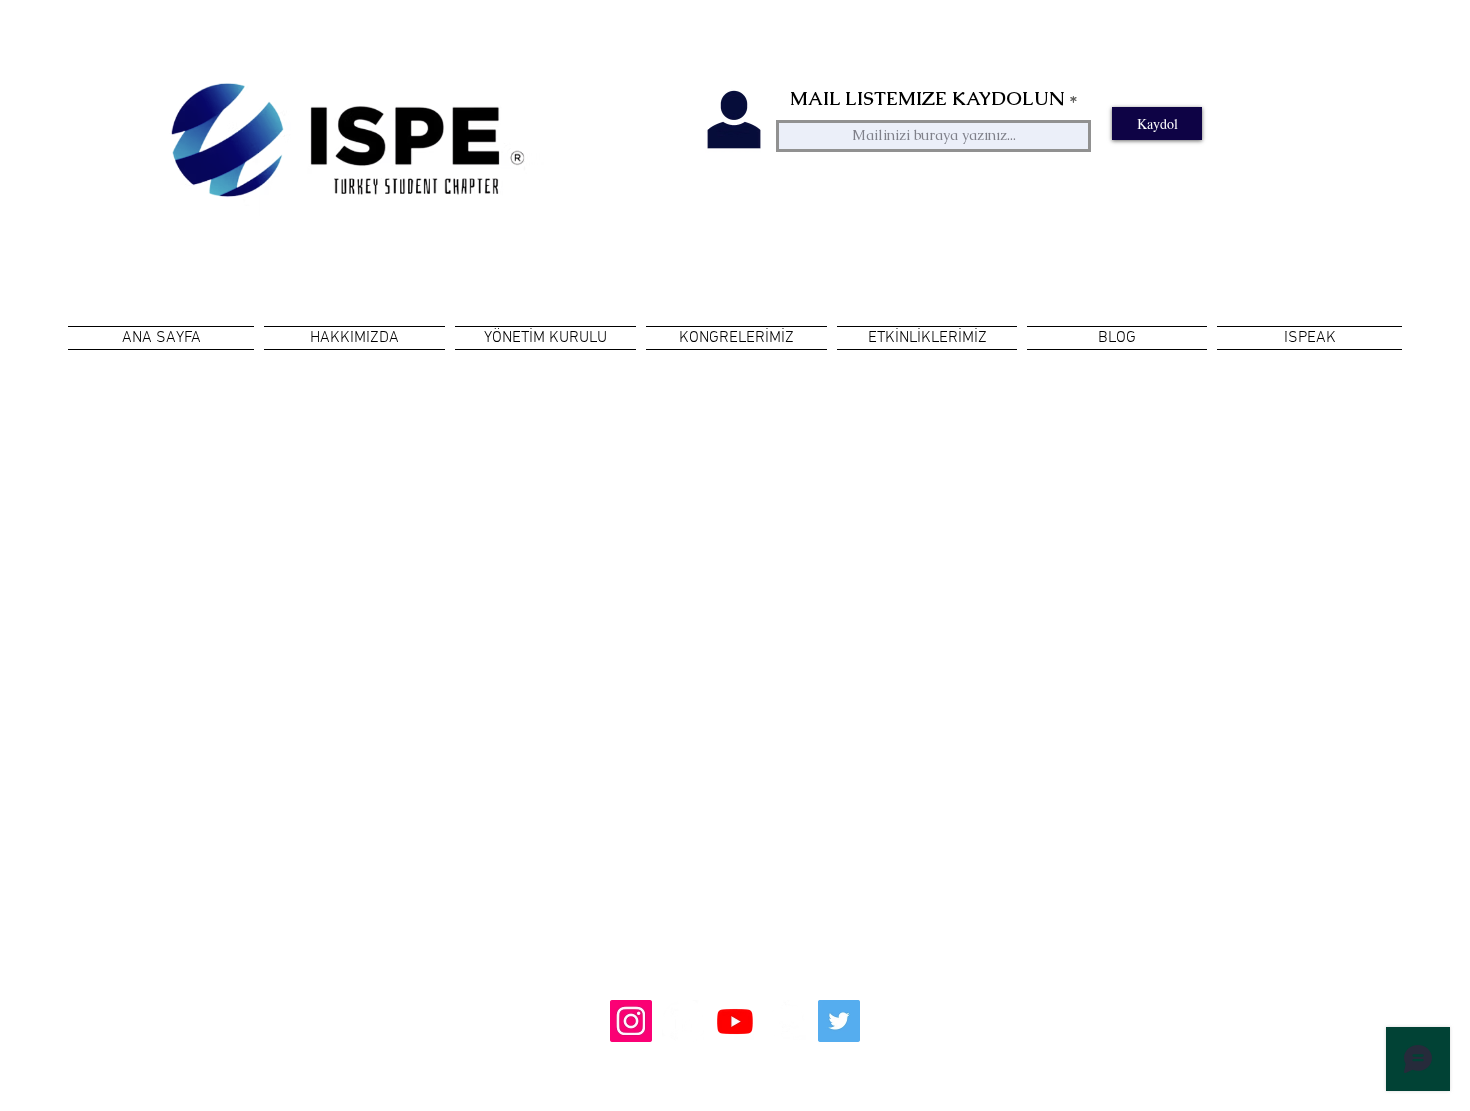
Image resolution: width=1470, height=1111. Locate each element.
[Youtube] (735, 1021)
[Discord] (787, 1021)
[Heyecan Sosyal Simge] (839, 1021)
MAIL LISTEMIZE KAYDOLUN (927, 98)
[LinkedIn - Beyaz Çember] (683, 1021)
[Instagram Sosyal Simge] (631, 1021)
